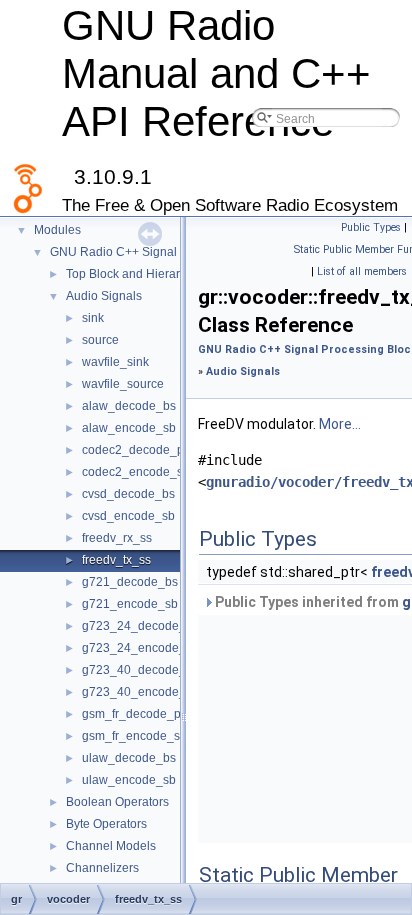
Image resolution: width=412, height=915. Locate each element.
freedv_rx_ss (117, 538)
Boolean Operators (117, 802)
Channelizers (102, 868)
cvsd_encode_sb (128, 516)
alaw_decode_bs (129, 406)
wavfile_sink (115, 362)
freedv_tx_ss (116, 560)
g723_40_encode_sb (140, 692)
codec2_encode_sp (136, 472)
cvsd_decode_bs (128, 494)
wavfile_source (123, 384)
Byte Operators (106, 824)
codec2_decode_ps (136, 450)
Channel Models (111, 846)
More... (340, 424)
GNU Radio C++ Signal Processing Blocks (165, 252)
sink (93, 318)
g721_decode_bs (130, 582)
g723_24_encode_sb (140, 648)
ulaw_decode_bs (129, 758)
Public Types (371, 227)
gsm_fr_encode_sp (134, 736)
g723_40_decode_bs (140, 670)
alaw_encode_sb (129, 428)
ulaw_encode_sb (129, 780)
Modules (57, 230)
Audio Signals (104, 296)
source (100, 340)
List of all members (362, 271)
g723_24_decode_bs (140, 626)
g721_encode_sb (130, 604)
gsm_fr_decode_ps (134, 714)
